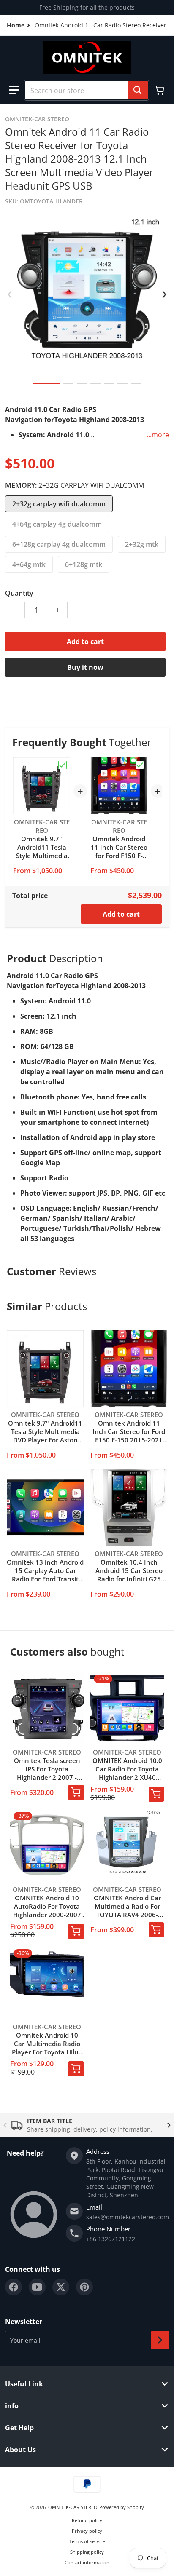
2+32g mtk (142, 544)
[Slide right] (164, 294)
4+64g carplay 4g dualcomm (57, 524)
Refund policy (87, 2520)
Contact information (87, 2562)
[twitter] (61, 2287)
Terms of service (87, 2541)
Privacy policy (87, 2531)
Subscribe (160, 2340)
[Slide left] (10, 294)
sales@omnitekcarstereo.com (128, 2217)
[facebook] (14, 2287)
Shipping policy (87, 2552)
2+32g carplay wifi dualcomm (59, 504)
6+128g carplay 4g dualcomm (59, 544)
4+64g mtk (29, 564)
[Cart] (160, 90)
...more (158, 435)
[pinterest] (84, 2287)
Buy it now (85, 667)
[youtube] (37, 2287)
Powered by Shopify (122, 2507)
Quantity (19, 593)
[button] (14, 90)
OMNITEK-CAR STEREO (73, 2507)
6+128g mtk (84, 564)
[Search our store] (138, 90)
